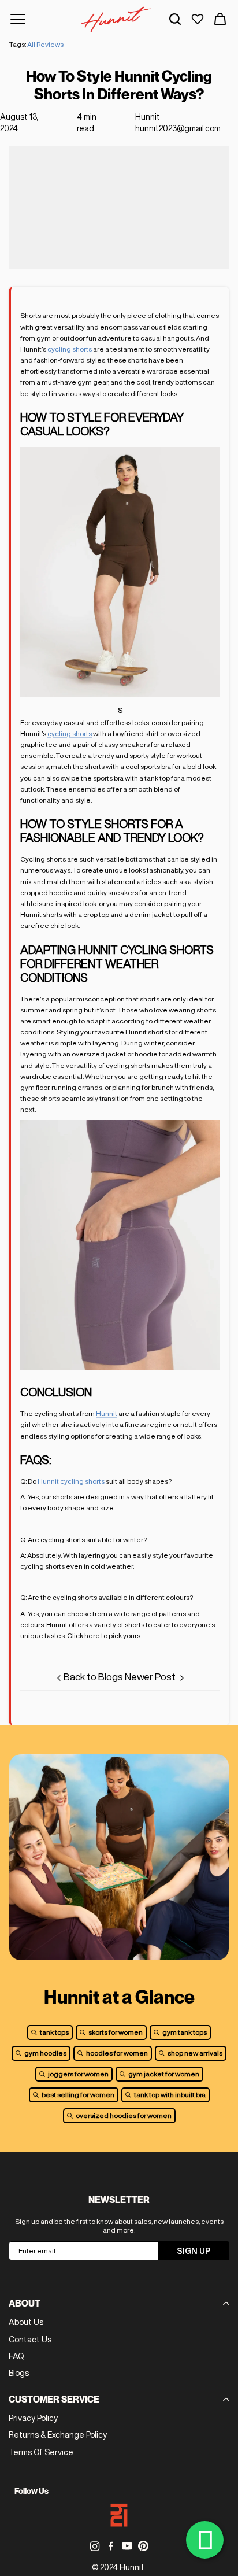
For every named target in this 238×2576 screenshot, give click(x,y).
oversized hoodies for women (124, 2115)
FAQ (16, 2356)
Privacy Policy (33, 2418)
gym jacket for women (164, 2074)
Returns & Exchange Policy (58, 2435)
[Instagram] (95, 2546)
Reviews (50, 44)
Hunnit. (133, 2567)
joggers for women (78, 2074)
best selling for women (78, 2095)
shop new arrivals (195, 2053)
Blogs (19, 2373)
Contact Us (30, 2340)
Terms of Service (41, 2452)
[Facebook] (111, 2546)
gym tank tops (185, 2032)
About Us (26, 2322)
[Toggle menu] (18, 19)
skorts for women (116, 2032)
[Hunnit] (116, 19)
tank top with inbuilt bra (170, 2095)
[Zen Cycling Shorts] (120, 693)
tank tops (54, 2032)
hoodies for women (117, 2053)
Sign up (194, 2251)
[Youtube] (127, 2546)
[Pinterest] (143, 2546)
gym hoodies (45, 2053)
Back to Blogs (93, 1677)
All (31, 44)
